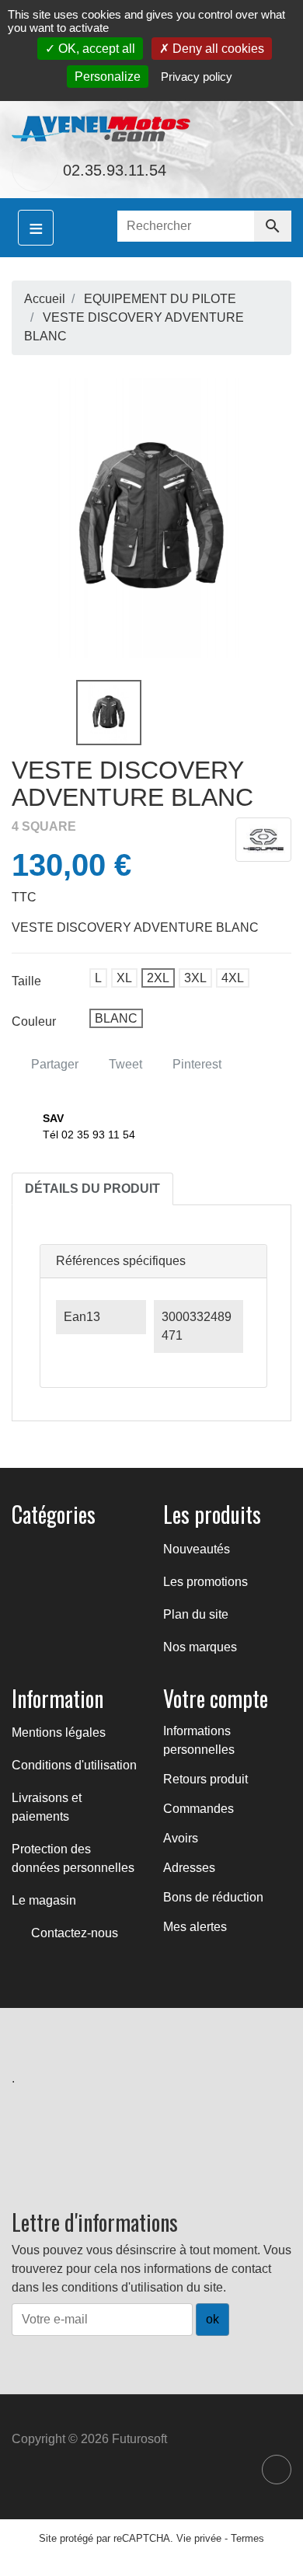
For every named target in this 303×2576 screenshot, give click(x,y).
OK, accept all (95, 49)
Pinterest (195, 1064)
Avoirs (181, 1838)
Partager (53, 1064)
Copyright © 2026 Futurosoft (89, 2439)
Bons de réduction (213, 1897)
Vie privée (199, 2538)
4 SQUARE (44, 826)
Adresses (189, 1868)
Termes (247, 2538)
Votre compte (216, 1698)
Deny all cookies (217, 49)
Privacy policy (197, 77)
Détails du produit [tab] (92, 1189)
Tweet (124, 1064)
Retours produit (205, 1779)
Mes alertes (195, 1927)
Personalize (108, 77)
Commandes (199, 1809)
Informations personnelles (199, 1740)
